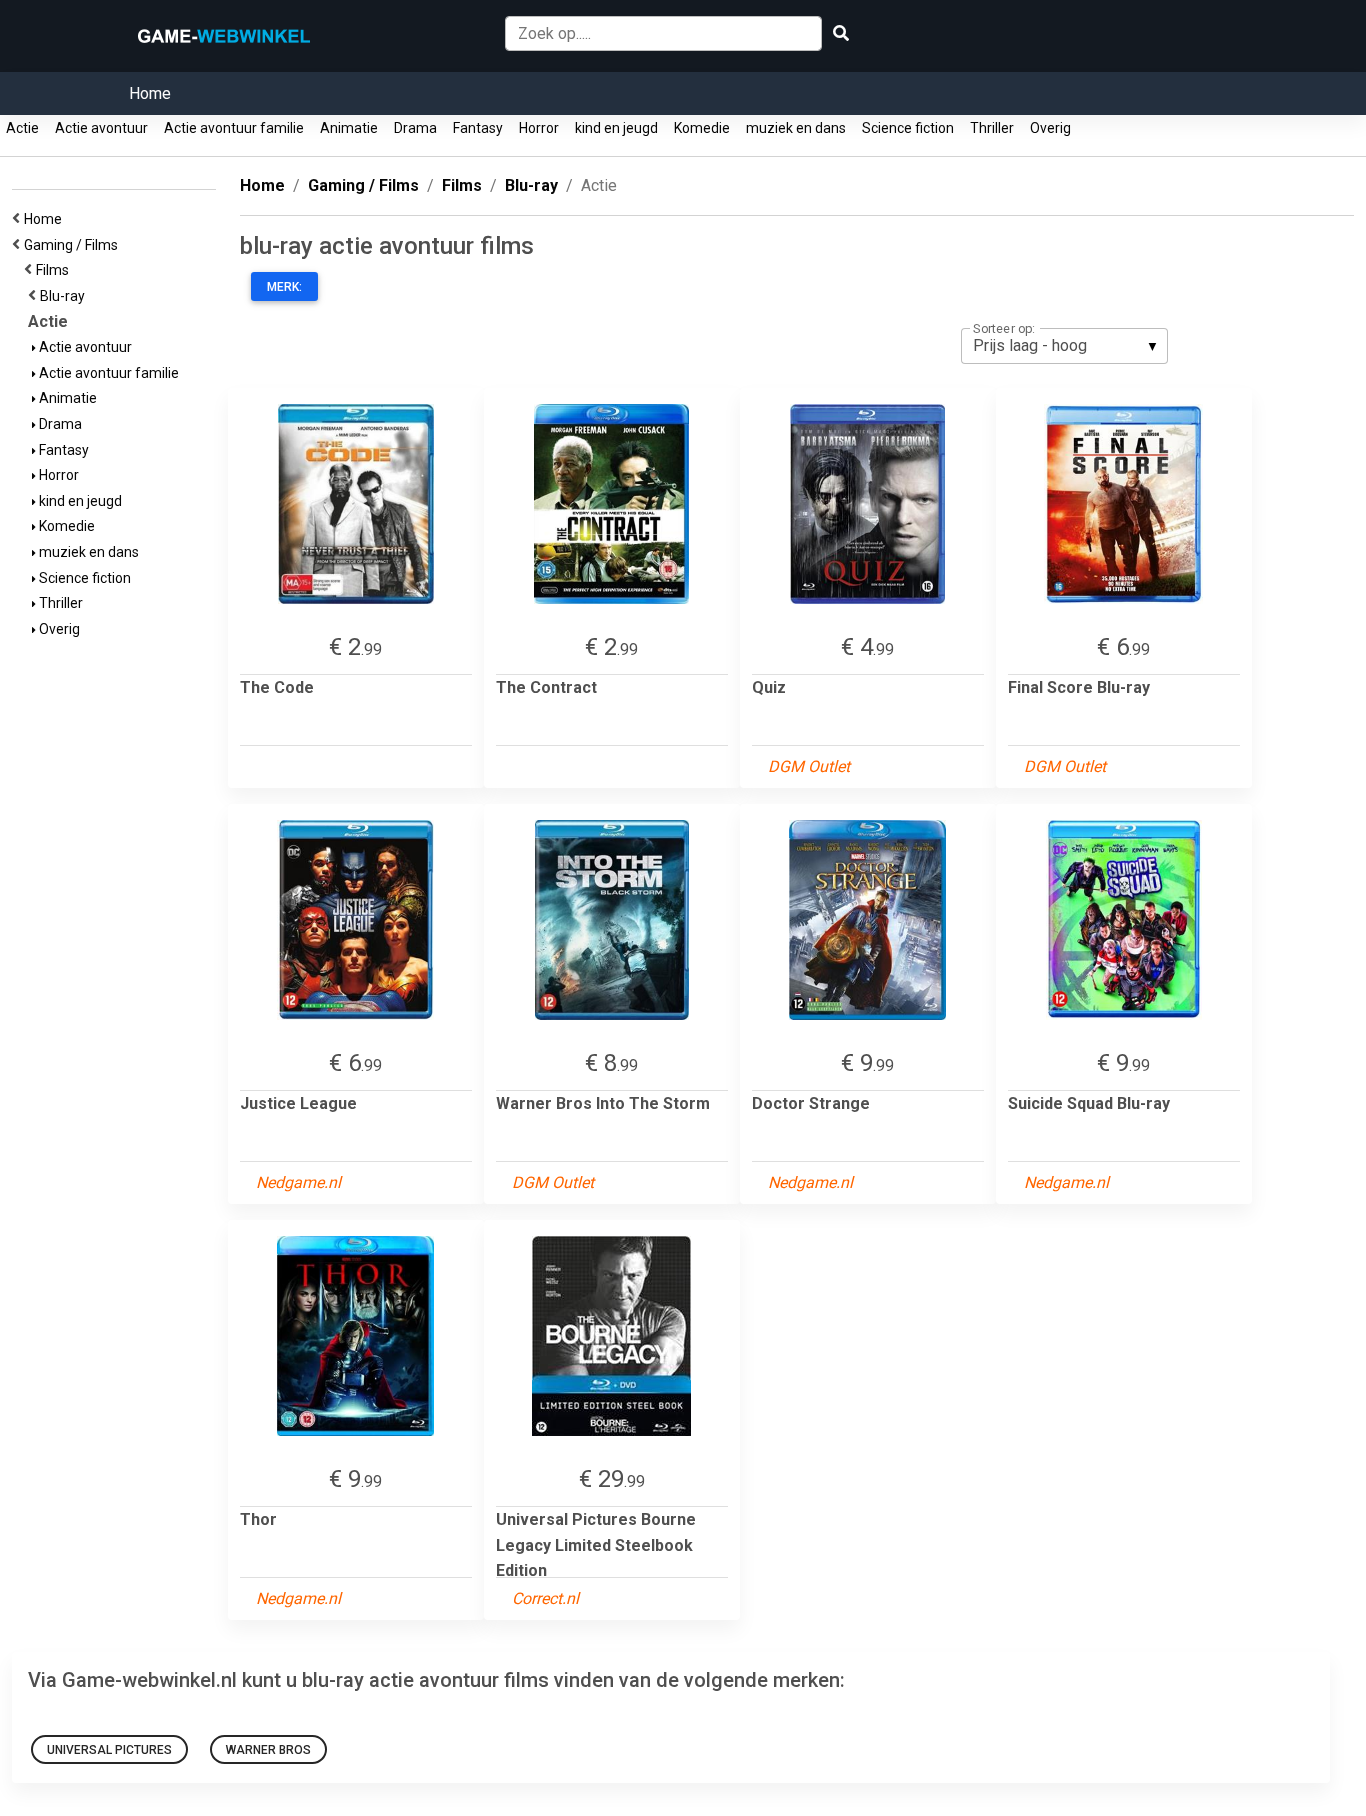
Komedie (702, 128)
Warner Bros (268, 1750)
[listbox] (1064, 346)
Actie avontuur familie (234, 128)
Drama (415, 128)
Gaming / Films (74, 245)
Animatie (349, 128)
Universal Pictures (109, 1750)
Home (150, 93)
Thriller (992, 128)
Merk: (284, 287)
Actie (22, 128)
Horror (539, 128)
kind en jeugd (616, 128)
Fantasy (478, 128)
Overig (1050, 128)
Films (55, 270)
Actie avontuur (101, 128)
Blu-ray (65, 296)
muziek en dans (796, 128)
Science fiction (908, 128)
